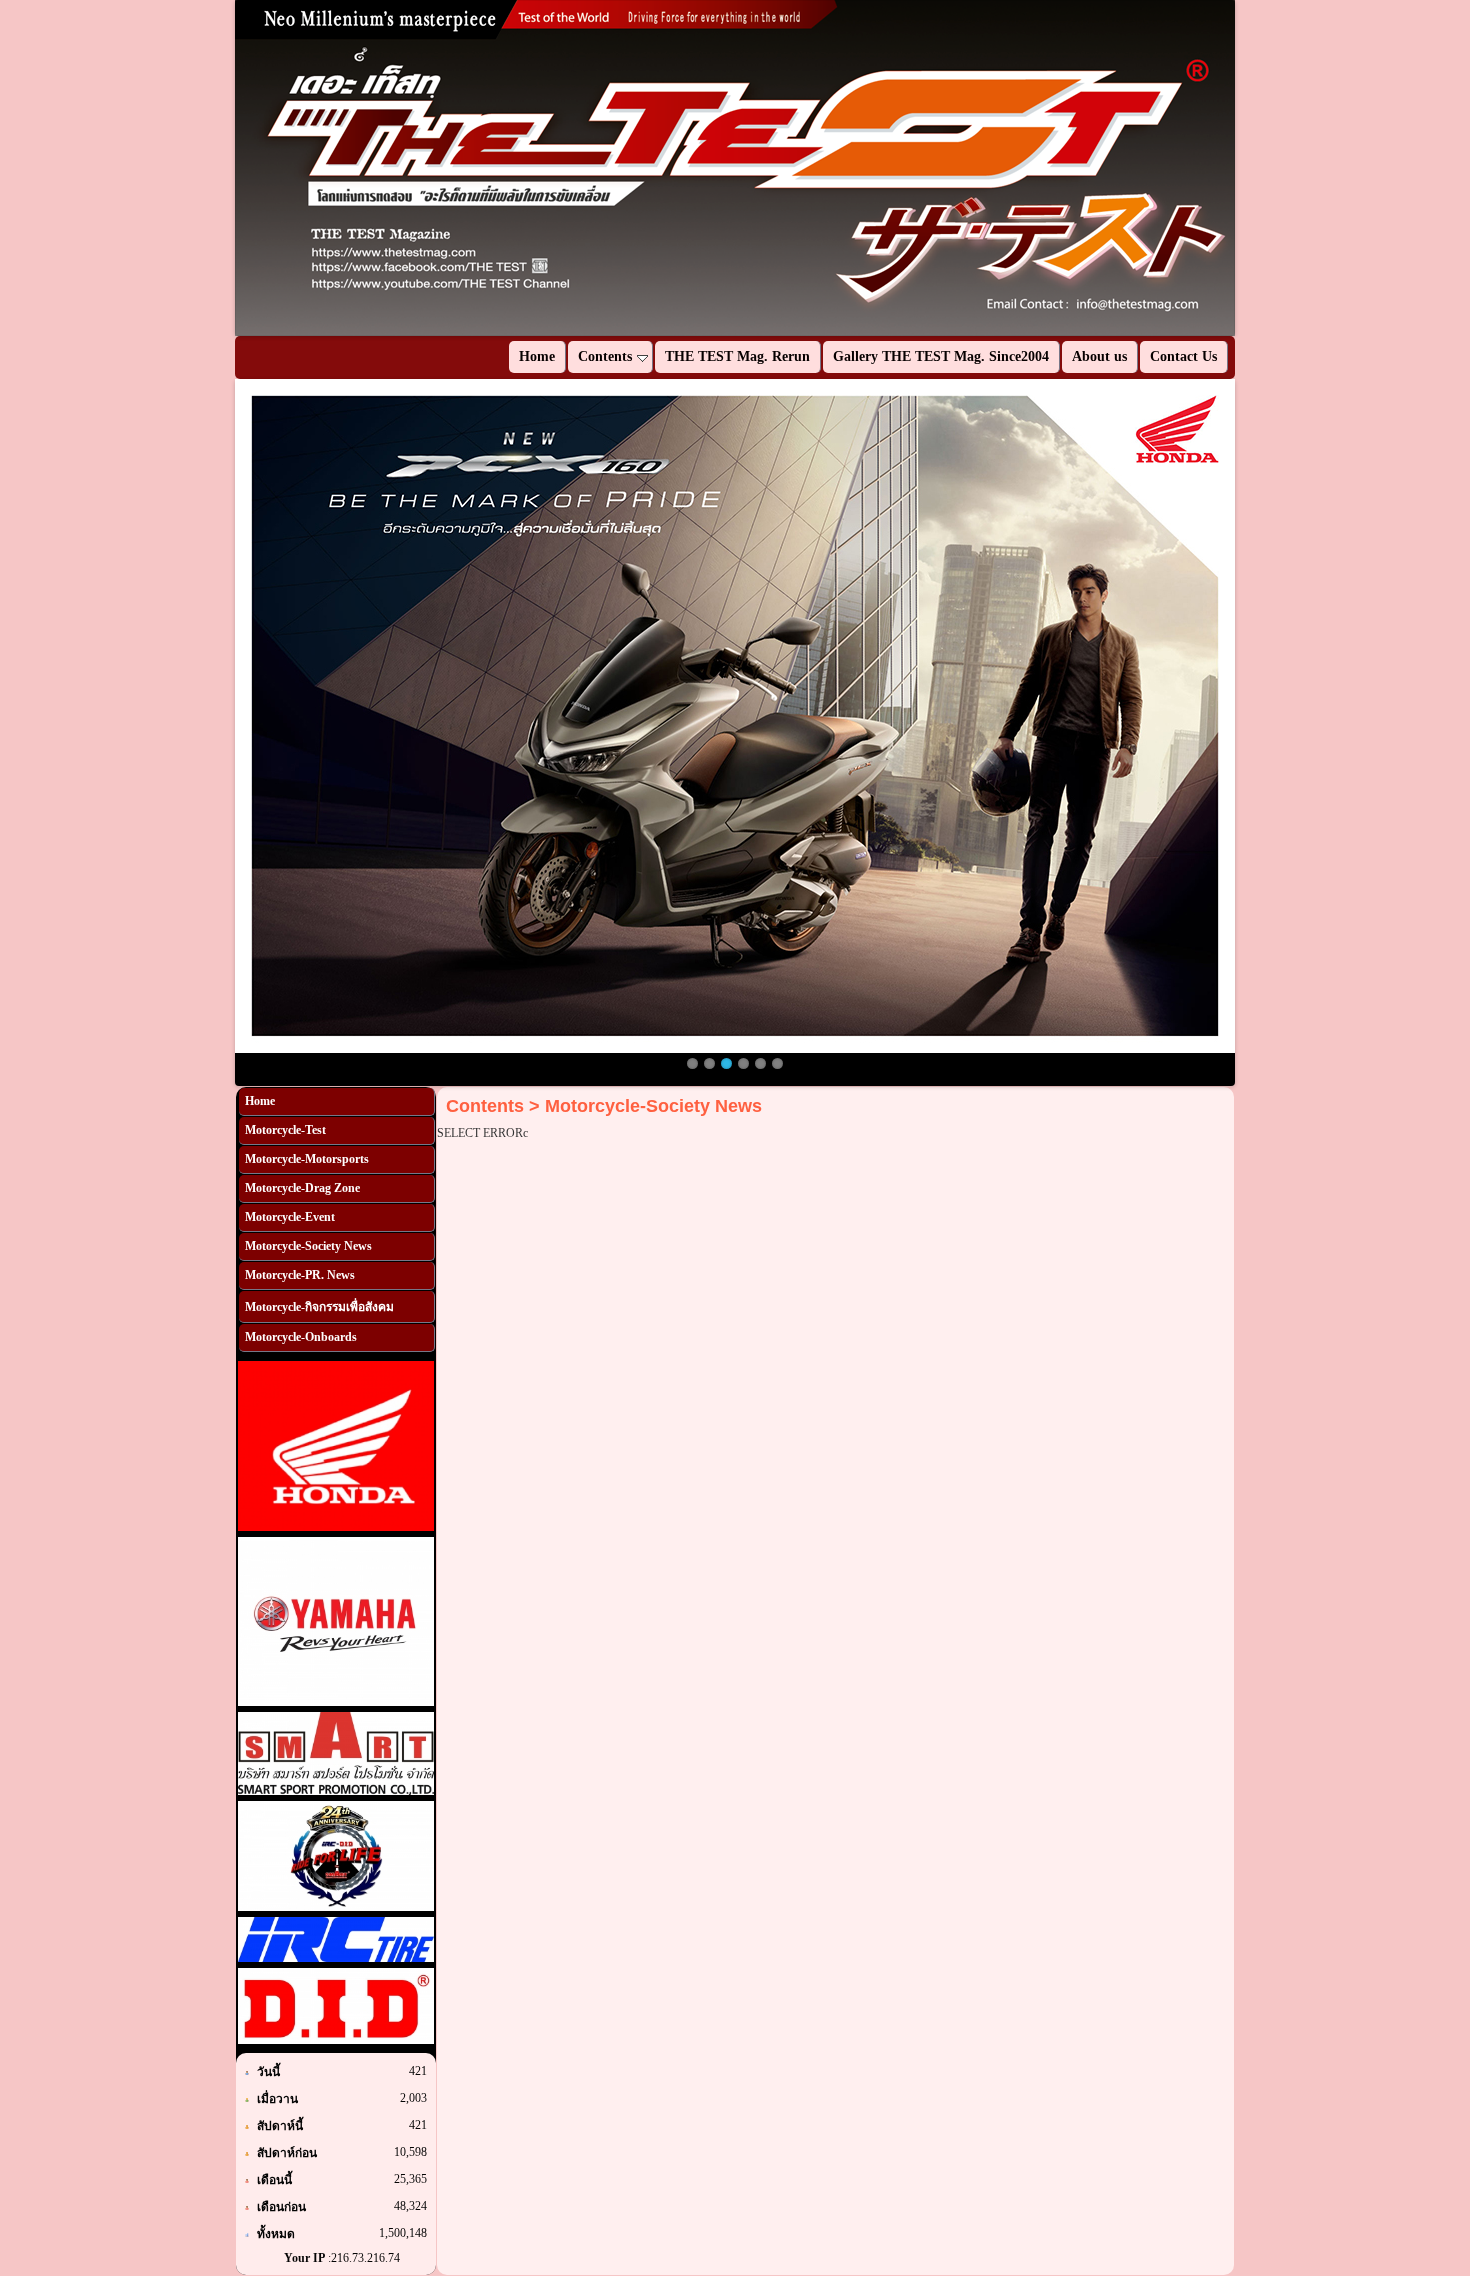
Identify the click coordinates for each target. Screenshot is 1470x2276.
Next (1265, 168)
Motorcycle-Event (290, 1217)
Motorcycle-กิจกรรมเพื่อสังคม (319, 1307)
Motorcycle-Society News (308, 1246)
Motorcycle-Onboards (301, 1337)
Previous (205, 168)
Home (260, 1101)
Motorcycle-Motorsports (307, 1159)
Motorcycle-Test (285, 1130)
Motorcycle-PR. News (300, 1275)
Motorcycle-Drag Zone (302, 1188)
